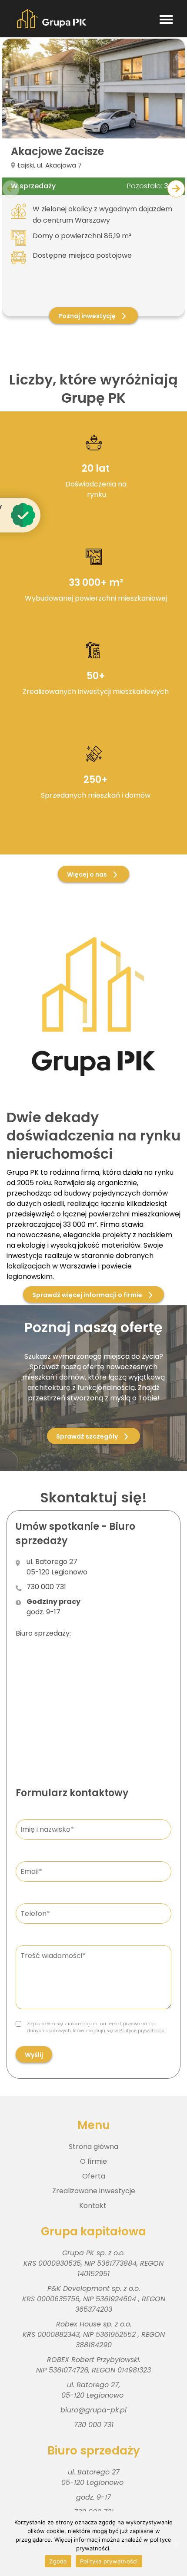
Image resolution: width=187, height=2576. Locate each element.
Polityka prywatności (109, 2561)
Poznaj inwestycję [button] (87, 316)
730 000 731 (46, 1587)
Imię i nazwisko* (40, 1819)
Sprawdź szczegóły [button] (87, 1436)
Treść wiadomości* (43, 1945)
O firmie (93, 2161)
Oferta (94, 2176)
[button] (176, 189)
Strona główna (93, 2147)
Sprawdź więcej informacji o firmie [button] (87, 1295)
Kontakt (94, 2206)
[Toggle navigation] (166, 19)
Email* (30, 1861)
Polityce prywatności (142, 2031)
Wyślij (34, 2055)
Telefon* (31, 1903)
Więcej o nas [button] (87, 874)
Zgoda (58, 2561)
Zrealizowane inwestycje (94, 2191)
